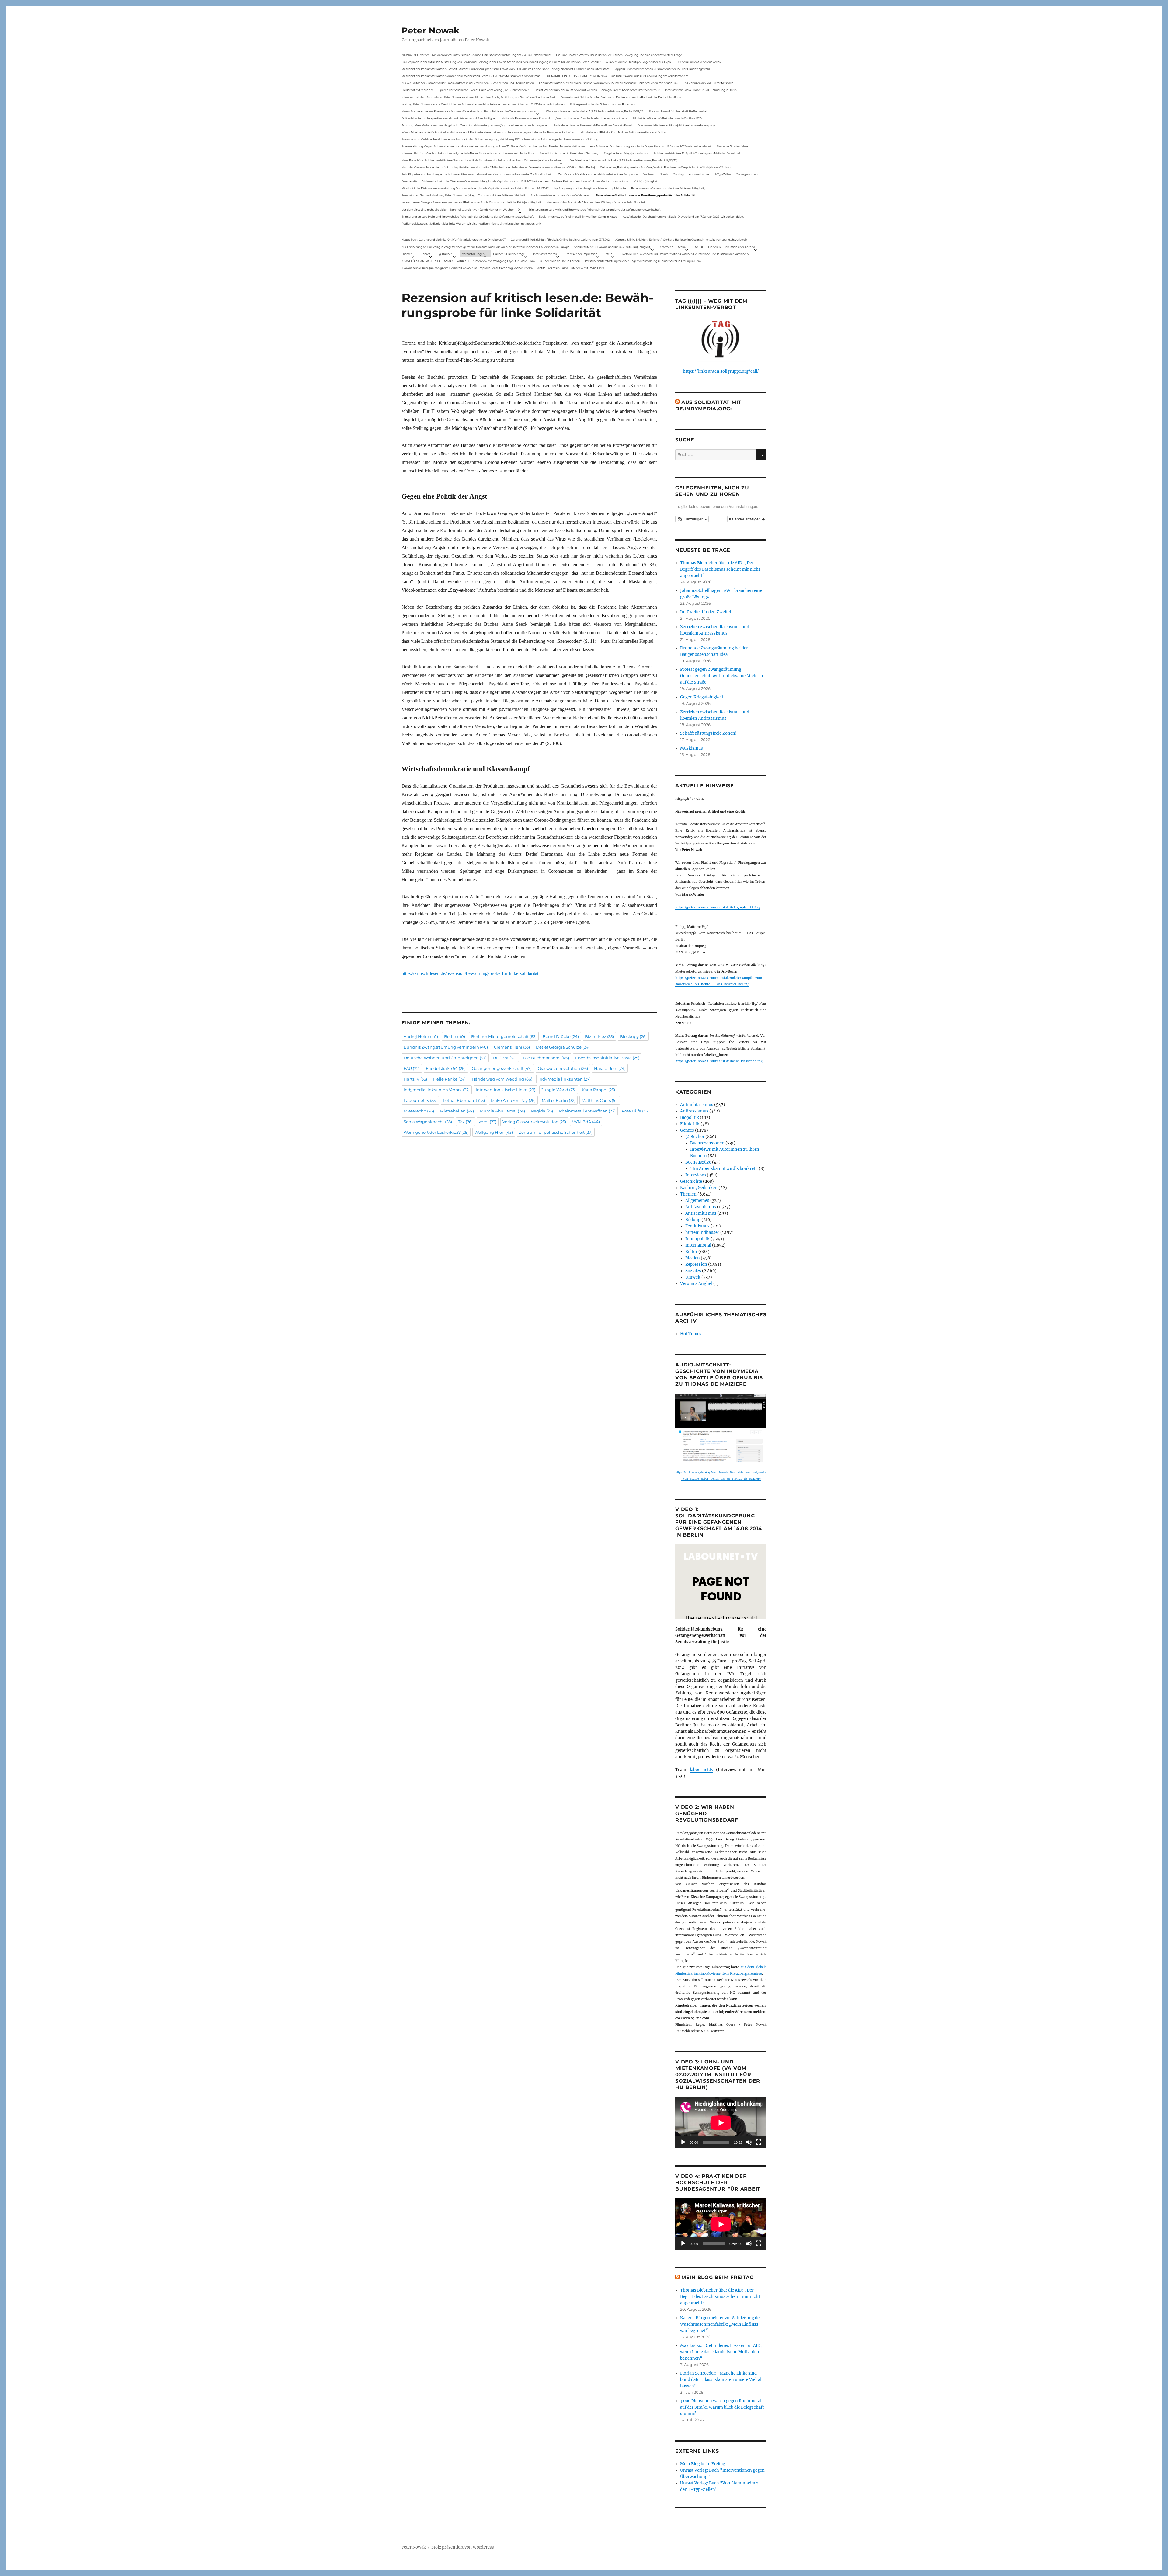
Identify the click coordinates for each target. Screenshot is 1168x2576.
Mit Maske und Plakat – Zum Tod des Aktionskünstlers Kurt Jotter (623, 132)
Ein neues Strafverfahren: (733, 146)
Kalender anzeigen (745, 519)
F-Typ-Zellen (723, 174)
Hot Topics (691, 1334)
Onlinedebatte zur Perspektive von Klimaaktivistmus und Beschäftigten (449, 118)
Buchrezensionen (707, 1143)
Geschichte (691, 1181)
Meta (609, 254)
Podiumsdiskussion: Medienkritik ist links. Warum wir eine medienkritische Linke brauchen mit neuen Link (609, 83)
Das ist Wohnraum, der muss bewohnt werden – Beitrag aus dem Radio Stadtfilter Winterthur (597, 90)
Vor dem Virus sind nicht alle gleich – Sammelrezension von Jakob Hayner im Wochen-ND (461, 209)
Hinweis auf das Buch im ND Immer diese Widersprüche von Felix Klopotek (596, 202)
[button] (692, 519)
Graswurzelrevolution (563, 1068)
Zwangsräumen (747, 174)
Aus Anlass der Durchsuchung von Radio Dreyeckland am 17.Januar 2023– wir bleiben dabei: (651, 146)
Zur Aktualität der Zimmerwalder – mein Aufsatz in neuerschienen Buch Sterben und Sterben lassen (468, 83)
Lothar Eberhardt (464, 1100)
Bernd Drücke (561, 1036)
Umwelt (693, 1277)
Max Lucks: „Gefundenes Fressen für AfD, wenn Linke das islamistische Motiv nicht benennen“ (721, 2352)
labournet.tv (702, 1770)
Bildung (693, 1220)
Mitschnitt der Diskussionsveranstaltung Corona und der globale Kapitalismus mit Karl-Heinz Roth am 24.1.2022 (475, 188)
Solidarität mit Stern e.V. (417, 90)
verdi (488, 1122)
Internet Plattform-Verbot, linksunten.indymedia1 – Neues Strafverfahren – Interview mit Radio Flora (468, 153)
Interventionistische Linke (506, 1090)
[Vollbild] (759, 2142)
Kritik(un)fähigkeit (646, 181)
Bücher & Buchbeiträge (509, 254)
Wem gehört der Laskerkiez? (436, 1132)
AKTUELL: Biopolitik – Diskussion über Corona (725, 247)
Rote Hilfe (635, 1111)
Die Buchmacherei (546, 1058)
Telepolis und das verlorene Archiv (699, 62)
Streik (664, 174)
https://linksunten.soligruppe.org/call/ (721, 371)
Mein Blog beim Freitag (718, 2277)
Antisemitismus (699, 174)
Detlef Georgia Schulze (563, 1047)
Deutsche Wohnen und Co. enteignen (445, 1058)
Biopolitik (690, 1117)
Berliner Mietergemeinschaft (504, 1036)
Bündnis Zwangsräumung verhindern (446, 1047)
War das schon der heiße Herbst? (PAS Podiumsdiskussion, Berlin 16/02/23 (595, 111)
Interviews (696, 1175)
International (698, 1245)
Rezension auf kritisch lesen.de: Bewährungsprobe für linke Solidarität (646, 195)
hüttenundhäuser (702, 1232)
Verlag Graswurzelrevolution (534, 1122)
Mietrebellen (457, 1111)
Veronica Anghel (696, 1284)
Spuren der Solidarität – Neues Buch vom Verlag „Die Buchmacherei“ (484, 90)
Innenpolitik (697, 1239)
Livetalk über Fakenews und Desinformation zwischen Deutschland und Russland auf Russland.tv (685, 254)
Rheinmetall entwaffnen (587, 1111)
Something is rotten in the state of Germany (569, 153)
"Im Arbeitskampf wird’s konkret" (724, 1169)
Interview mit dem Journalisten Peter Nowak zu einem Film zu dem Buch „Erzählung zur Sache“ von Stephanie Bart (478, 97)
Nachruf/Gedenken (699, 1188)
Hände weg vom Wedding (502, 1079)
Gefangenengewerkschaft (502, 1068)
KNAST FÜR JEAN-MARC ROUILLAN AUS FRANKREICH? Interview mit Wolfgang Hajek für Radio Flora (468, 261)
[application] (721, 2123)
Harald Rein (610, 1068)
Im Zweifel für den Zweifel (706, 612)
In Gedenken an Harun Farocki (560, 261)
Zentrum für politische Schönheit (556, 1132)
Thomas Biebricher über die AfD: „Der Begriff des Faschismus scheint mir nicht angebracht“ (720, 569)
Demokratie (409, 181)
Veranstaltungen (473, 254)
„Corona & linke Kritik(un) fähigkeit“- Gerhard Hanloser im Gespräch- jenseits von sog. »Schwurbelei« (681, 240)
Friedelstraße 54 (446, 1068)
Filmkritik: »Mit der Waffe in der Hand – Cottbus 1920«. (668, 118)
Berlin (455, 1036)
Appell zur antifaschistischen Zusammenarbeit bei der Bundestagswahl (662, 69)
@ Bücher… (446, 254)
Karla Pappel (598, 1090)
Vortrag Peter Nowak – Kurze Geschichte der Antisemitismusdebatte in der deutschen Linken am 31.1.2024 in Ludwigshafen (483, 104)
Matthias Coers (600, 1100)
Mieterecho (419, 1111)
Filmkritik (690, 1124)
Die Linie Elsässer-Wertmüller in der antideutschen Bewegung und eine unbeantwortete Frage (619, 55)
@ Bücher (695, 1137)
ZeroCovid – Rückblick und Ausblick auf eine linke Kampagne (598, 174)
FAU (412, 1068)
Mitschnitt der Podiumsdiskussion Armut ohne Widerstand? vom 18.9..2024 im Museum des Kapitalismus (471, 76)
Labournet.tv (420, 1100)
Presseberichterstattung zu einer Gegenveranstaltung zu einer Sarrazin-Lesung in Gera (643, 261)
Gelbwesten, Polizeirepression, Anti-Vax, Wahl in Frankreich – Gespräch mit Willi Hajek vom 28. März (666, 167)
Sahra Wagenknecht (428, 1122)
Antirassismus (694, 1111)
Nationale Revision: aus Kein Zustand (526, 118)
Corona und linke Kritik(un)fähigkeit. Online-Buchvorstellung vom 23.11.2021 (561, 240)
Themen (407, 254)
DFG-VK (505, 1058)
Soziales (693, 1271)
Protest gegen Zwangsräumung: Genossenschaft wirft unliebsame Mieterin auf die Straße (722, 676)
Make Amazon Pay (513, 1100)
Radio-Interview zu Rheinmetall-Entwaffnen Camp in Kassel (593, 125)
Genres (425, 254)
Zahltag (679, 174)
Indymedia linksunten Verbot (437, 1090)
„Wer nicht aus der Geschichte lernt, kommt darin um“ (591, 118)
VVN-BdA (586, 1122)
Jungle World (559, 1090)
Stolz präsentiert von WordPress (463, 2547)
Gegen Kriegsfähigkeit (702, 697)
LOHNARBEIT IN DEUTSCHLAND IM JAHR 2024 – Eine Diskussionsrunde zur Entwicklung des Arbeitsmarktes (617, 76)
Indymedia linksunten (565, 1079)
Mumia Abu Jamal (502, 1111)
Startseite (667, 247)
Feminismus (697, 1226)
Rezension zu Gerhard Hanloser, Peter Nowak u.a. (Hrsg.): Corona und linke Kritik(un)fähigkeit (463, 195)
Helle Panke (449, 1079)
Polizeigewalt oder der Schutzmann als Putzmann (603, 104)
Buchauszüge (698, 1162)
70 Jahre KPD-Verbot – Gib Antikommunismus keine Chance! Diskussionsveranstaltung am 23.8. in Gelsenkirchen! (476, 55)
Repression (696, 1264)
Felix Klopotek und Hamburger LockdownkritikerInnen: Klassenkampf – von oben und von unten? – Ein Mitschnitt (477, 174)
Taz (465, 1122)
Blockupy (633, 1036)
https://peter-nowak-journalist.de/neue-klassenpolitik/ (719, 1061)
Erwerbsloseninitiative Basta (607, 1058)
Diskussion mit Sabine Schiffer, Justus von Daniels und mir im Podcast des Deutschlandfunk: (621, 97)
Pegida (542, 1111)
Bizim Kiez (599, 1036)
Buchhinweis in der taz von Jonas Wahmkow (560, 195)
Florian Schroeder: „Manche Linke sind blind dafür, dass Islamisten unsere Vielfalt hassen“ (721, 2380)
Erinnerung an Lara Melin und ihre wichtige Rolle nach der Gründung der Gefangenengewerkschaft (594, 209)
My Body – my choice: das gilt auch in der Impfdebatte (590, 188)
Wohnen (649, 174)
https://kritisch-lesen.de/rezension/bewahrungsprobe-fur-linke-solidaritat (470, 973)
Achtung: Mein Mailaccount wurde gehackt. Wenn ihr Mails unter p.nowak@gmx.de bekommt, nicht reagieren (475, 125)
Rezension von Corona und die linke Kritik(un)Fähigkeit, (668, 188)
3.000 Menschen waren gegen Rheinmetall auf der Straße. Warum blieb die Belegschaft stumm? (722, 2407)
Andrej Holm (421, 1036)
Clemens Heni (512, 1047)
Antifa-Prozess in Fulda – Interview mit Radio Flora (571, 268)
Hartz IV (415, 1079)
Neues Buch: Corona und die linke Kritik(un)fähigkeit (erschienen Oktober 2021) (454, 240)
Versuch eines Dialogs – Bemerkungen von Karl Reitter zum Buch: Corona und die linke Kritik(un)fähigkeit (471, 202)
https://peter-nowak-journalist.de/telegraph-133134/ (718, 907)
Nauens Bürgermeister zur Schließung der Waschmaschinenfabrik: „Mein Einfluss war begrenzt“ (721, 2324)
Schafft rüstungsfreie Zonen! (708, 733)
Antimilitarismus (697, 1105)
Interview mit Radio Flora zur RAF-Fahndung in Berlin (701, 90)
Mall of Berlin (559, 1100)
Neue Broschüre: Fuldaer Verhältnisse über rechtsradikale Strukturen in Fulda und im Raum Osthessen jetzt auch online (481, 160)
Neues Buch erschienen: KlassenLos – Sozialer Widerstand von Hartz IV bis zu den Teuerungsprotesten (469, 111)
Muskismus (692, 748)
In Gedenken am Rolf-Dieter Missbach (709, 83)
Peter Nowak (430, 30)
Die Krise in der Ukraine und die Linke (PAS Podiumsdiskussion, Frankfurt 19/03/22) (623, 160)
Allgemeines (697, 1201)
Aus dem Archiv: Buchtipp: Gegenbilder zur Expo (638, 62)
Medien (693, 1258)
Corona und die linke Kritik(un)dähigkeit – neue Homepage (676, 125)
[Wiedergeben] (683, 2142)
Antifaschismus (701, 1207)
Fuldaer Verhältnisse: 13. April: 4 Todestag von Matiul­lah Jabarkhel (697, 153)
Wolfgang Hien (494, 1132)
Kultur (691, 1252)
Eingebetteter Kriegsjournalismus (626, 153)
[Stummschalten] (749, 2142)
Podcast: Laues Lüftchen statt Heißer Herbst (678, 111)
